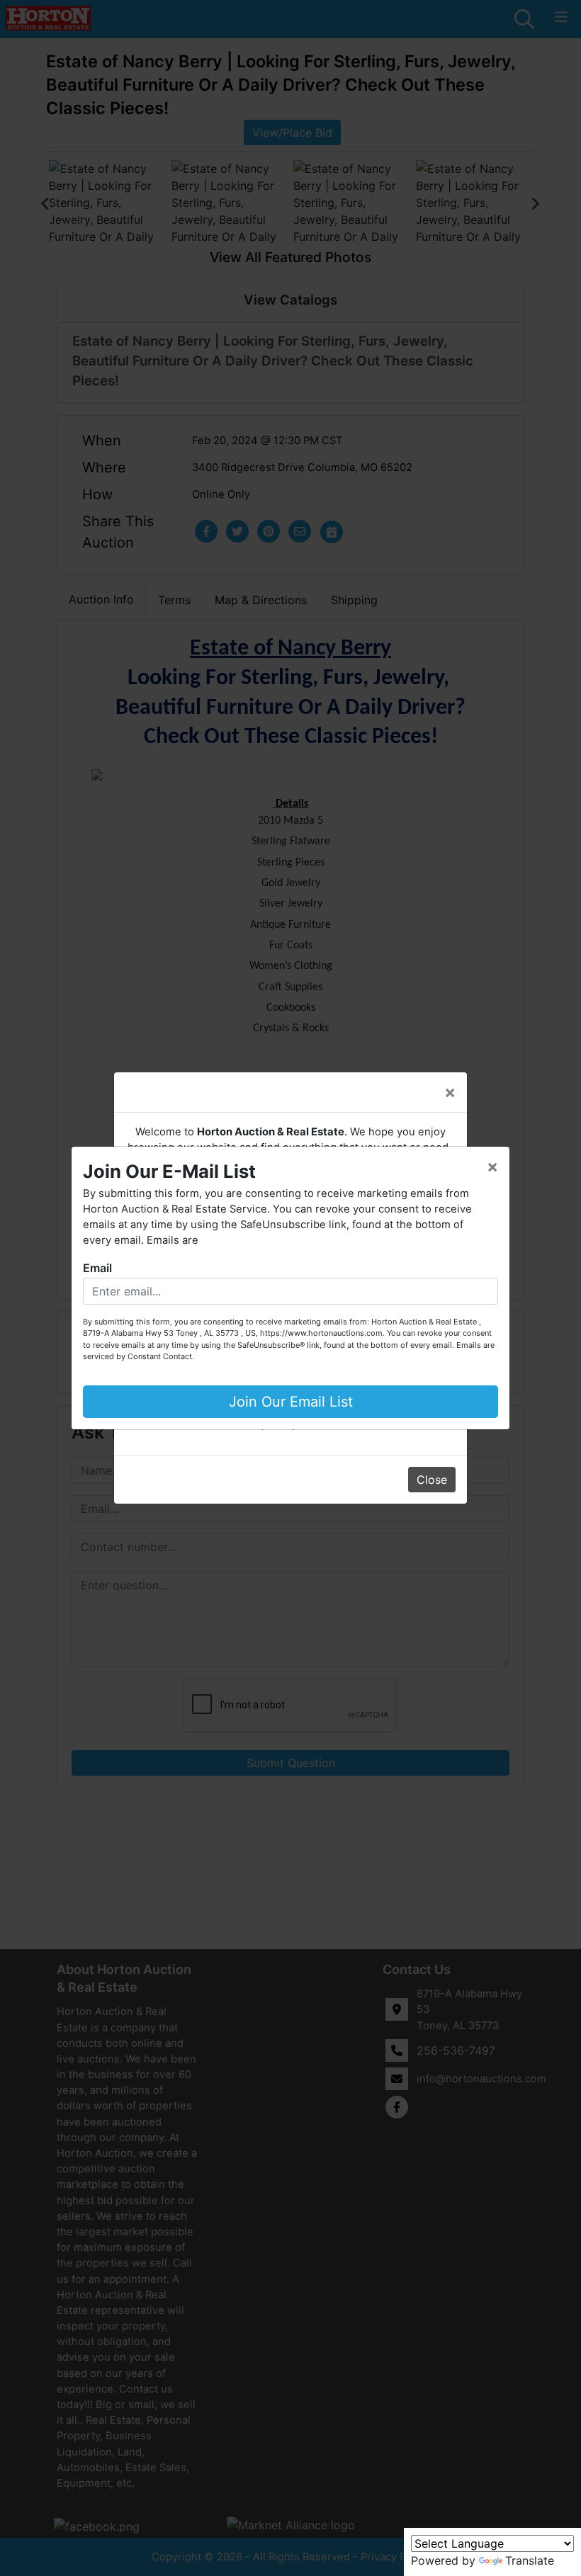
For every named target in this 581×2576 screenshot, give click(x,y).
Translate (530, 2560)
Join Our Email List (291, 1402)
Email (97, 1268)
